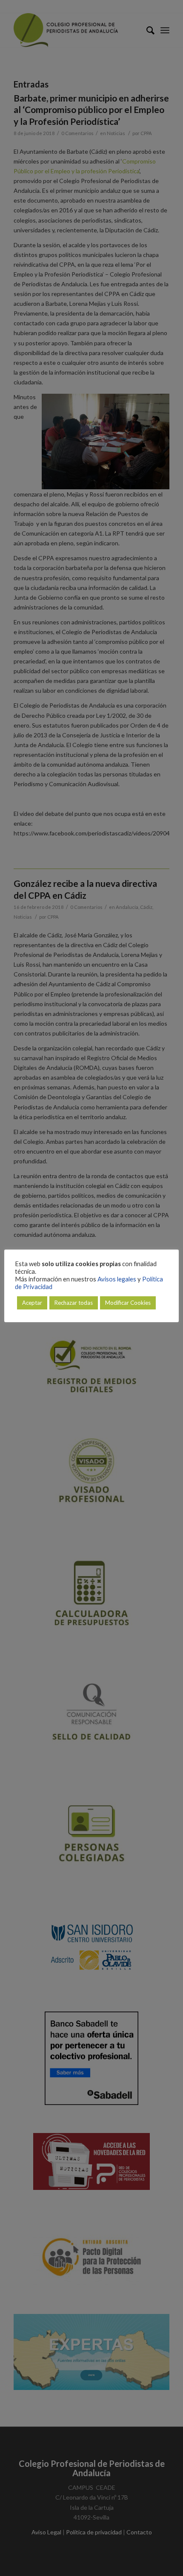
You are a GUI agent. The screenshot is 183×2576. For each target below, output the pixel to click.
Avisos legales (117, 1279)
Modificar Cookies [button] (128, 1303)
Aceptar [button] (32, 1303)
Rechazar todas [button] (74, 1303)
